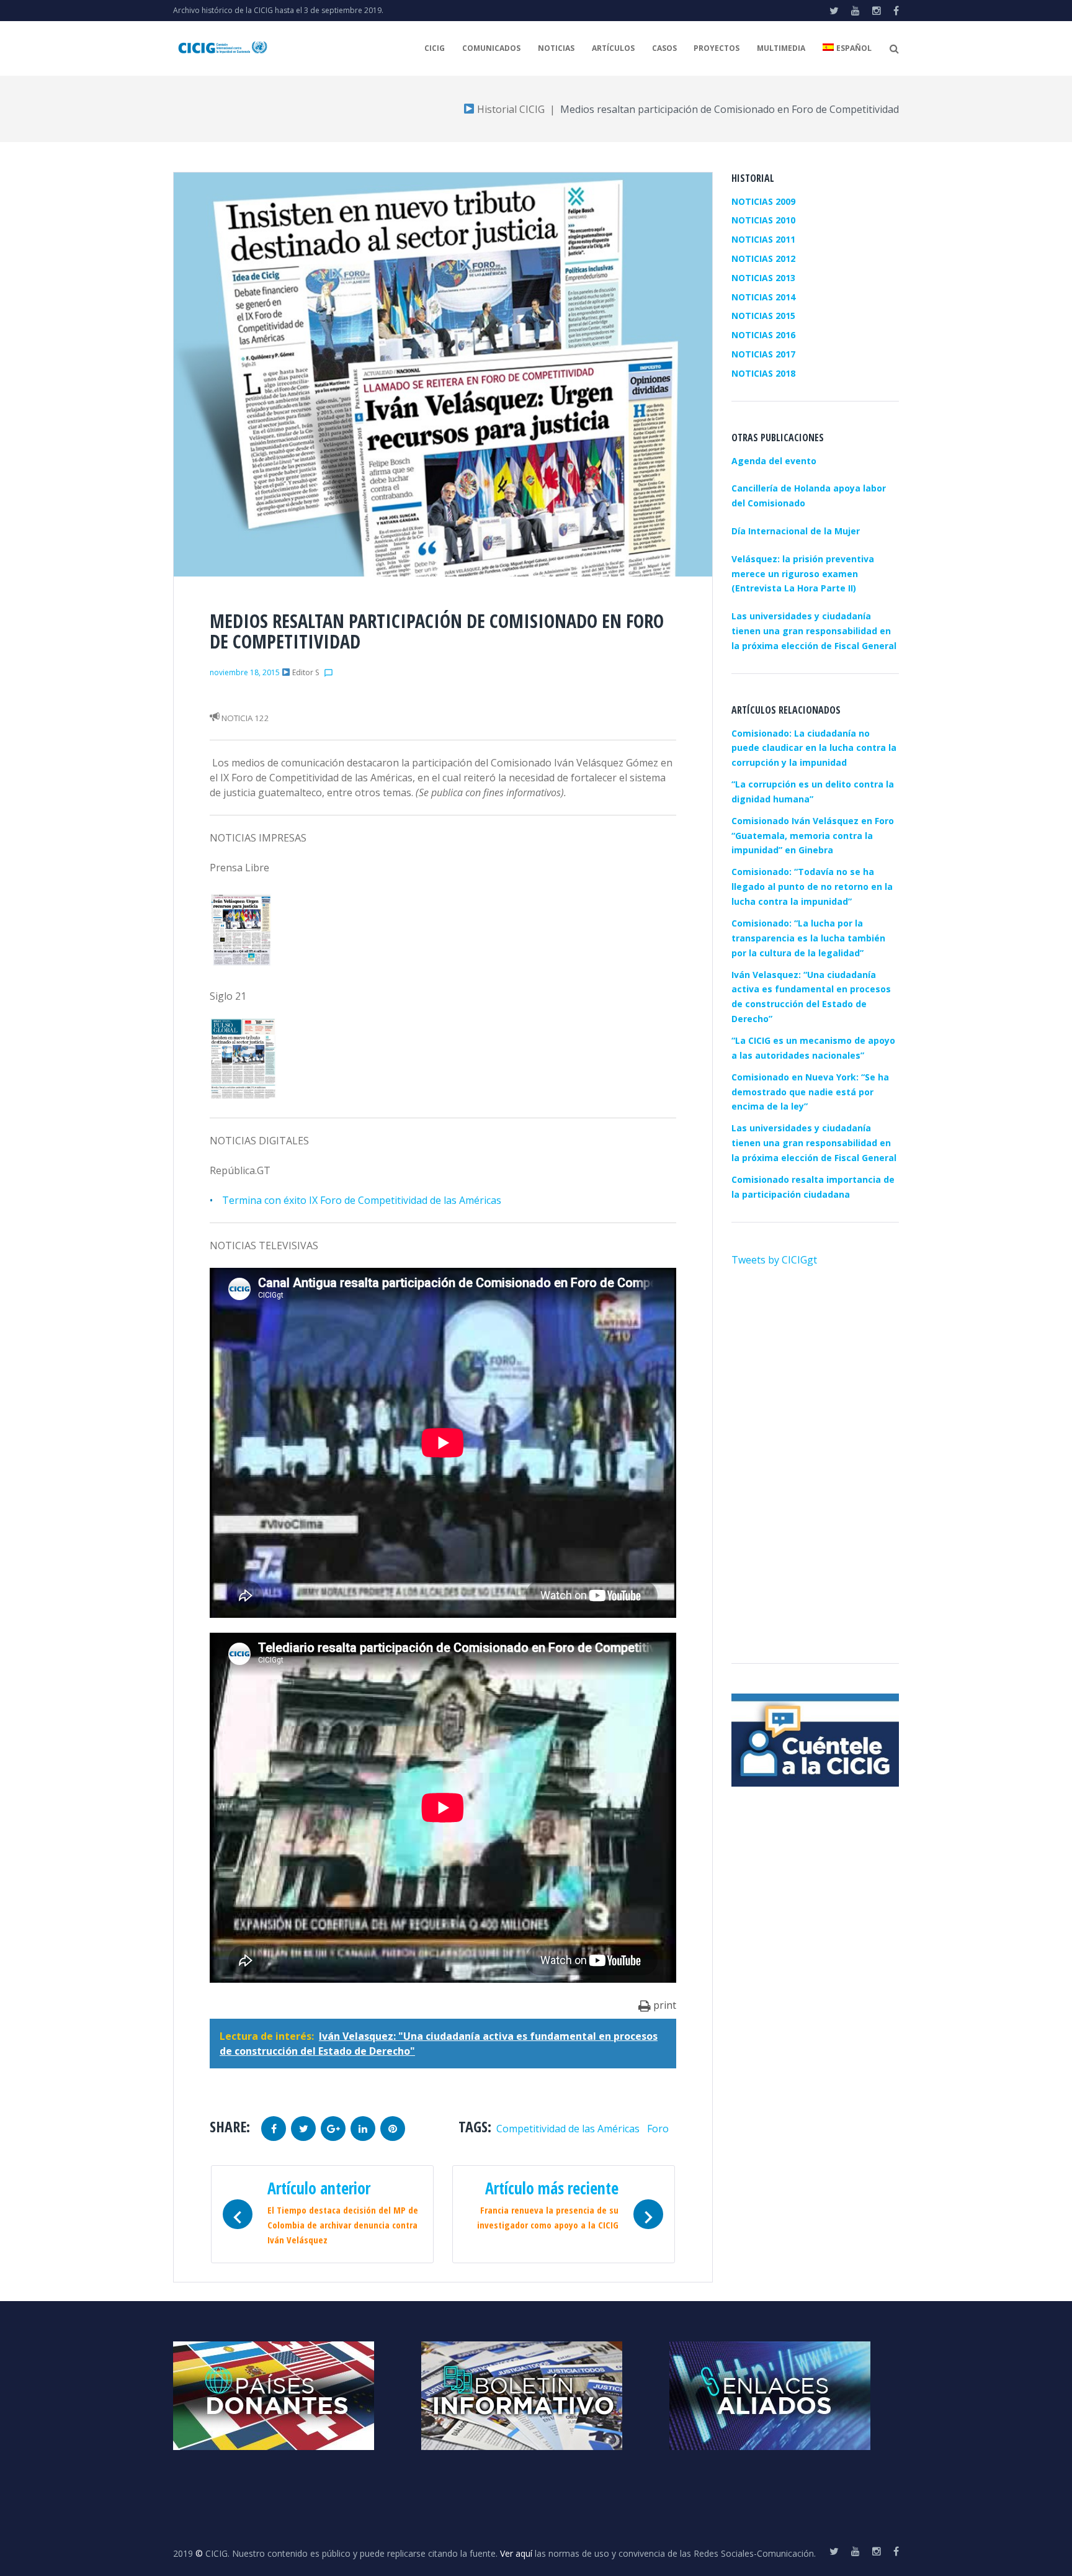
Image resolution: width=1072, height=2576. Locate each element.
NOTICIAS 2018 (763, 373)
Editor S (306, 672)
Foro (658, 2129)
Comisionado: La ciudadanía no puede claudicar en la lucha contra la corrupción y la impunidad (814, 748)
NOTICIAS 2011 (763, 239)
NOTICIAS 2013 (763, 278)
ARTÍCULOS (613, 48)
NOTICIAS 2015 (763, 316)
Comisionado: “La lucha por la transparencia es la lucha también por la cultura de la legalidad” (808, 938)
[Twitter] (834, 11)
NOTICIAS (556, 48)
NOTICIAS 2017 (763, 354)
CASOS (664, 48)
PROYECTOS (717, 48)
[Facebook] (896, 11)
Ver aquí (516, 2553)
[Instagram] (877, 11)
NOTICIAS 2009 (763, 201)
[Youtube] (855, 11)
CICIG (435, 48)
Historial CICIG (510, 109)
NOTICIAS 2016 (763, 335)
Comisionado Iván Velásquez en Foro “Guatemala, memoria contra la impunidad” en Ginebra (813, 836)
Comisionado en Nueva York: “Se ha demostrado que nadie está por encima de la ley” (810, 1092)
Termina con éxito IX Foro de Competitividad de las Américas (362, 1200)
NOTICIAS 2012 (763, 258)
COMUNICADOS (491, 48)
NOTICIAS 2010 (763, 220)
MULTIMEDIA (781, 48)
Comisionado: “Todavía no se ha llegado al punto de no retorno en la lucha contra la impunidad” (812, 886)
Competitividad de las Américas (568, 2129)
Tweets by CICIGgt (774, 1260)
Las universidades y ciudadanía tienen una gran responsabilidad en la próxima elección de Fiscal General (814, 1143)
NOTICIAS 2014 (763, 297)
